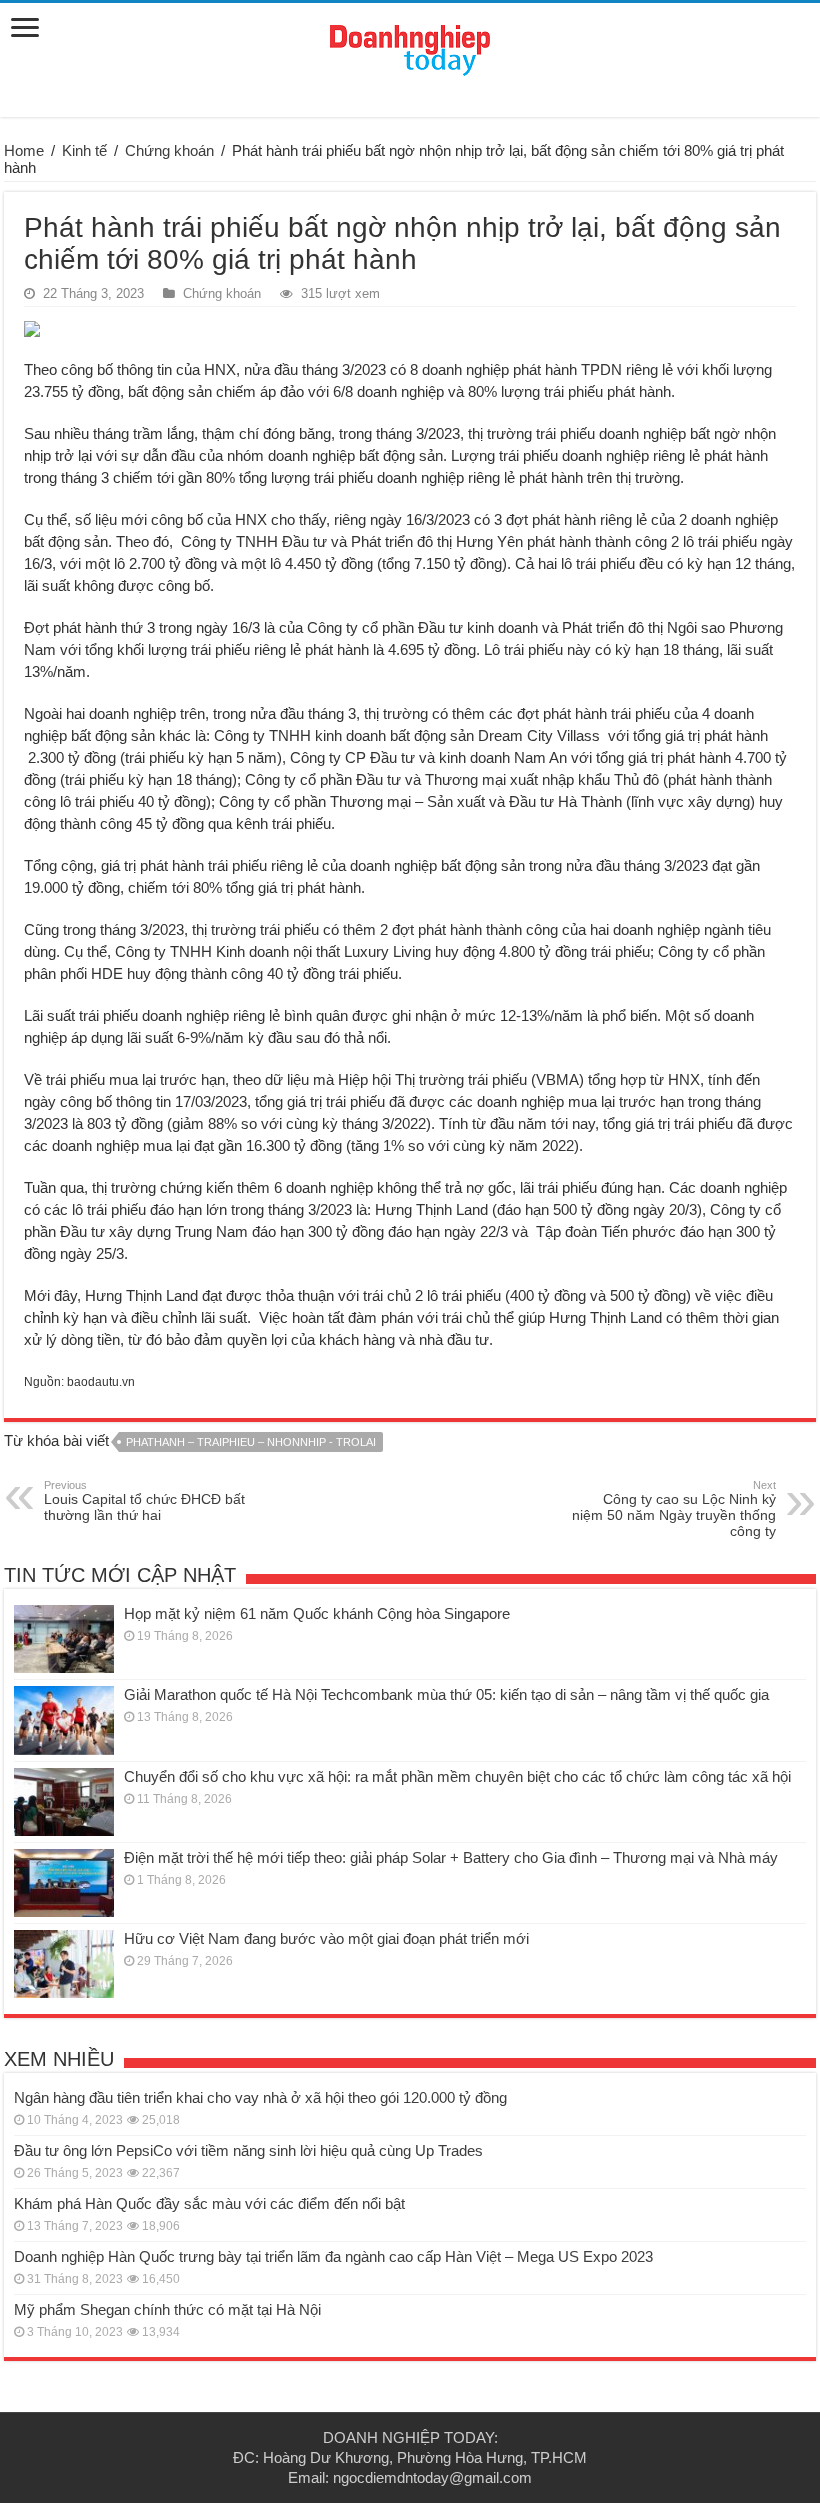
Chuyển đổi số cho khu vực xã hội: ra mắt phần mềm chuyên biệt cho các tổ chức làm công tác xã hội (457, 1776)
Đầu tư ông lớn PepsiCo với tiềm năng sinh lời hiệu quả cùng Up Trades (248, 2150)
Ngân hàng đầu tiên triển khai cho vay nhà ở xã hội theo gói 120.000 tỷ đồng (260, 2097)
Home (24, 150)
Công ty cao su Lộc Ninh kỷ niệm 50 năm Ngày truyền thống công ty (674, 1509)
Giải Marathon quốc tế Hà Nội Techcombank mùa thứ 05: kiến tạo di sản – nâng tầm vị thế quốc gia (446, 1694)
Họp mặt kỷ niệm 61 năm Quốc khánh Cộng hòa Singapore (317, 1613)
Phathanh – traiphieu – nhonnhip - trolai (251, 1442)
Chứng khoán (169, 150)
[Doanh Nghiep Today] (410, 47)
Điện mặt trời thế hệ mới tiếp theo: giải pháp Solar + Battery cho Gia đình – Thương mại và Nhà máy (451, 1857)
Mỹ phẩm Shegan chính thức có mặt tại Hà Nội (167, 2309)
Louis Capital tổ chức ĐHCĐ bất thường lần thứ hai (144, 1501)
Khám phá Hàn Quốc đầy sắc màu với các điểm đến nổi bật (209, 2203)
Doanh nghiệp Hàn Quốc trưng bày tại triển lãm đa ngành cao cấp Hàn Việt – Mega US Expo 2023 (333, 2256)
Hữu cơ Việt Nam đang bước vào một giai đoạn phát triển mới (326, 1938)
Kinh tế (84, 150)
